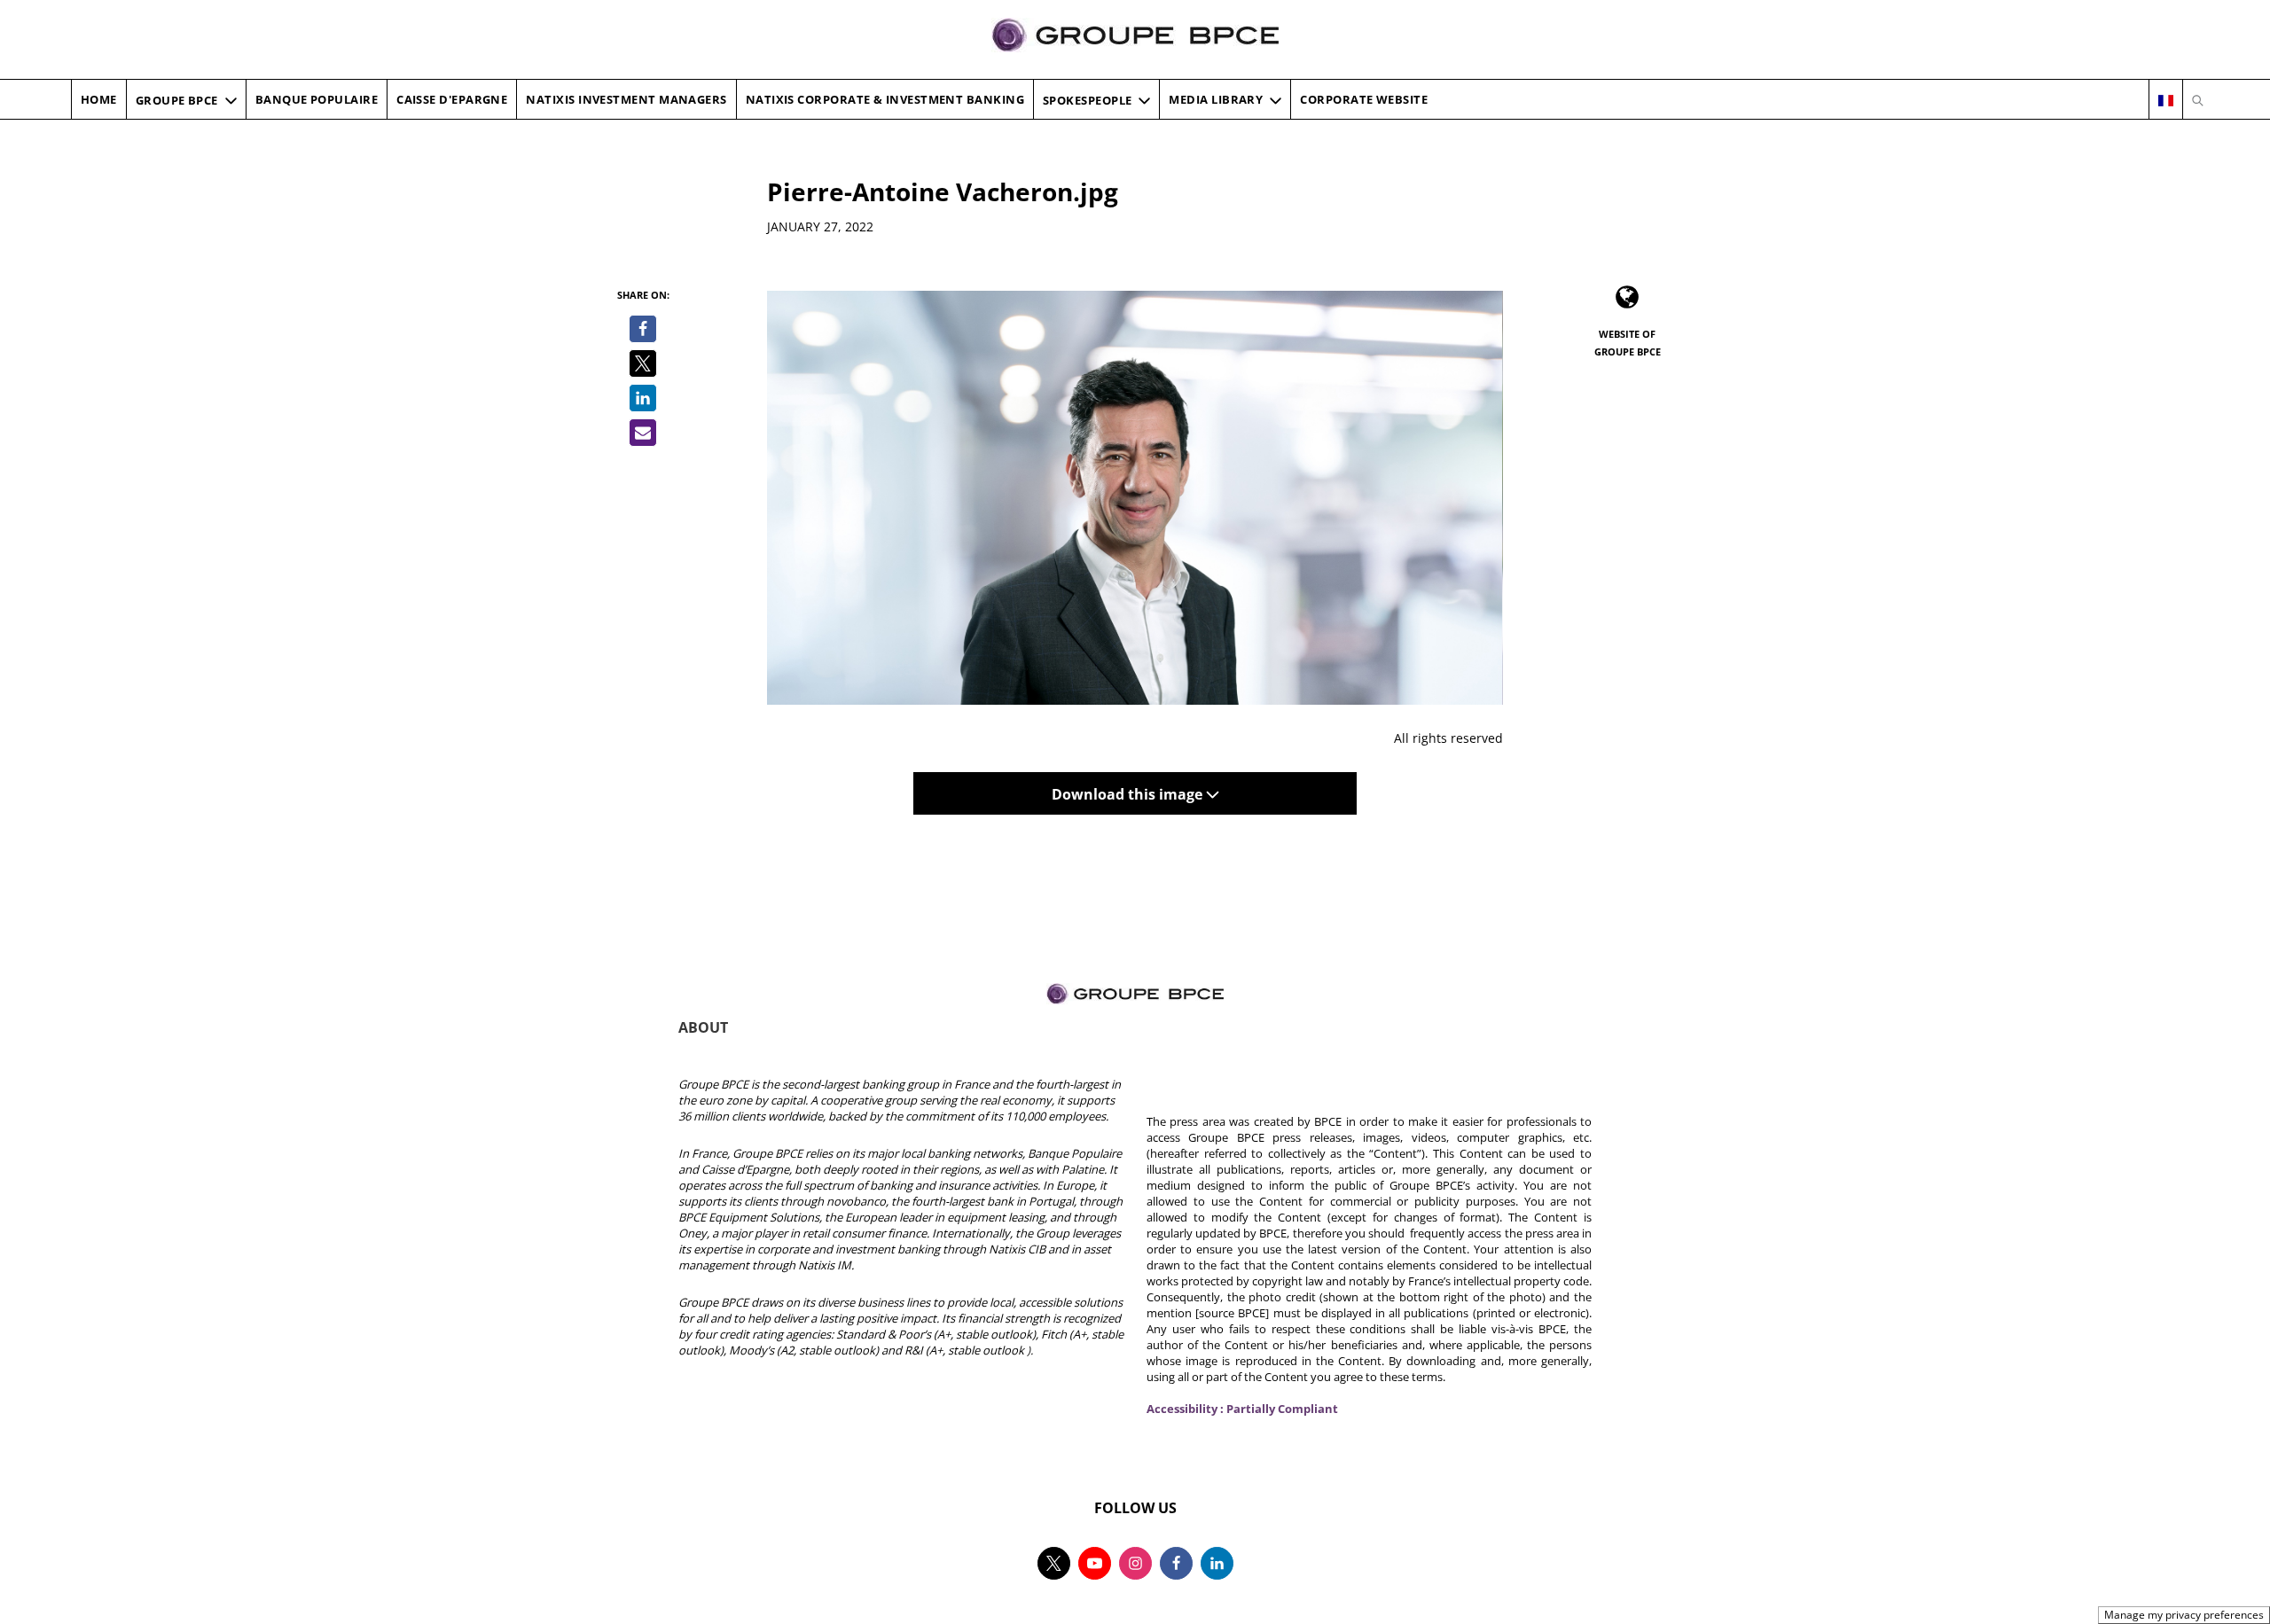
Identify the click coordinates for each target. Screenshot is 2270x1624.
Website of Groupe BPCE (1628, 343)
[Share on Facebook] (643, 329)
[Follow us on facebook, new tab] (1176, 1563)
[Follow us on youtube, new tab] (1095, 1563)
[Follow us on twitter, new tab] (1054, 1563)
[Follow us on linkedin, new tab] (1217, 1563)
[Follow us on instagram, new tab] (1135, 1563)
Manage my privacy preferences (2184, 1615)
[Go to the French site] (2166, 100)
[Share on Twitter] (643, 363)
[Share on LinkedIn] (643, 398)
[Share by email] (643, 433)
